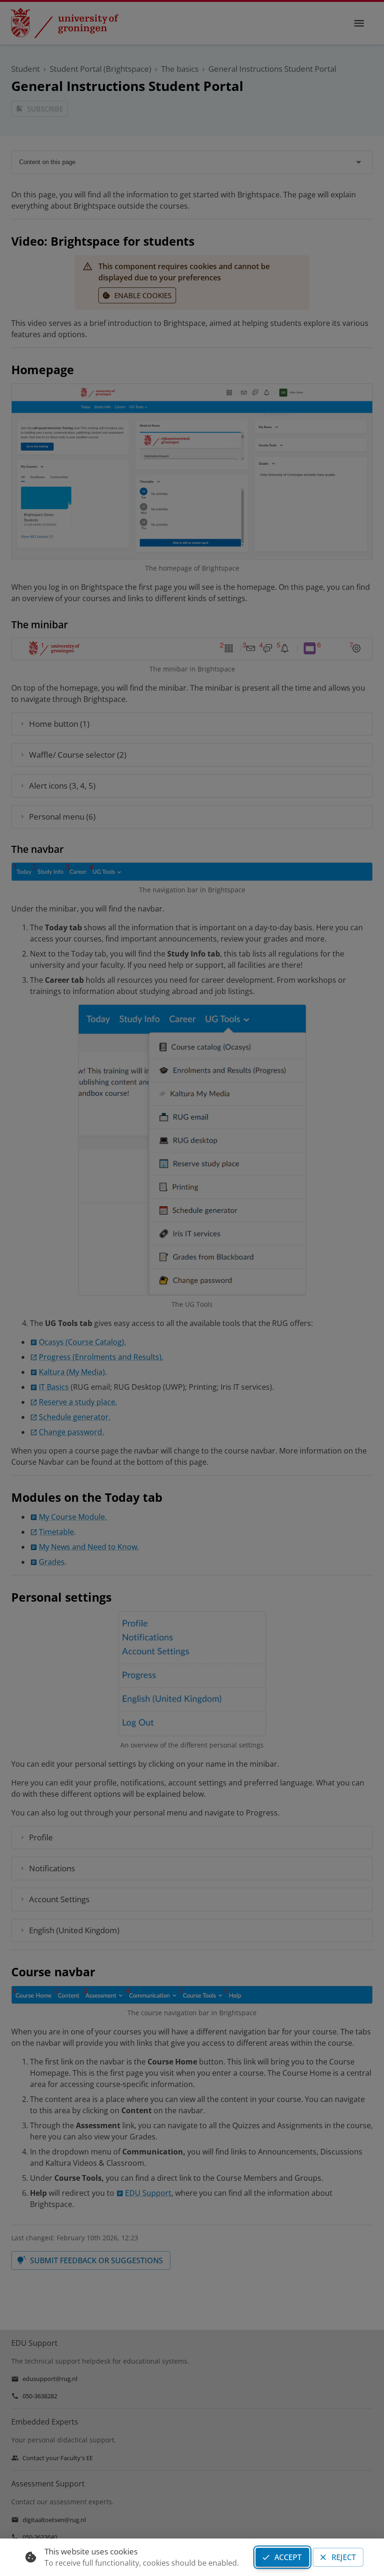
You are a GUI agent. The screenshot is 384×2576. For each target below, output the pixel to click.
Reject (344, 2557)
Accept (288, 2557)
